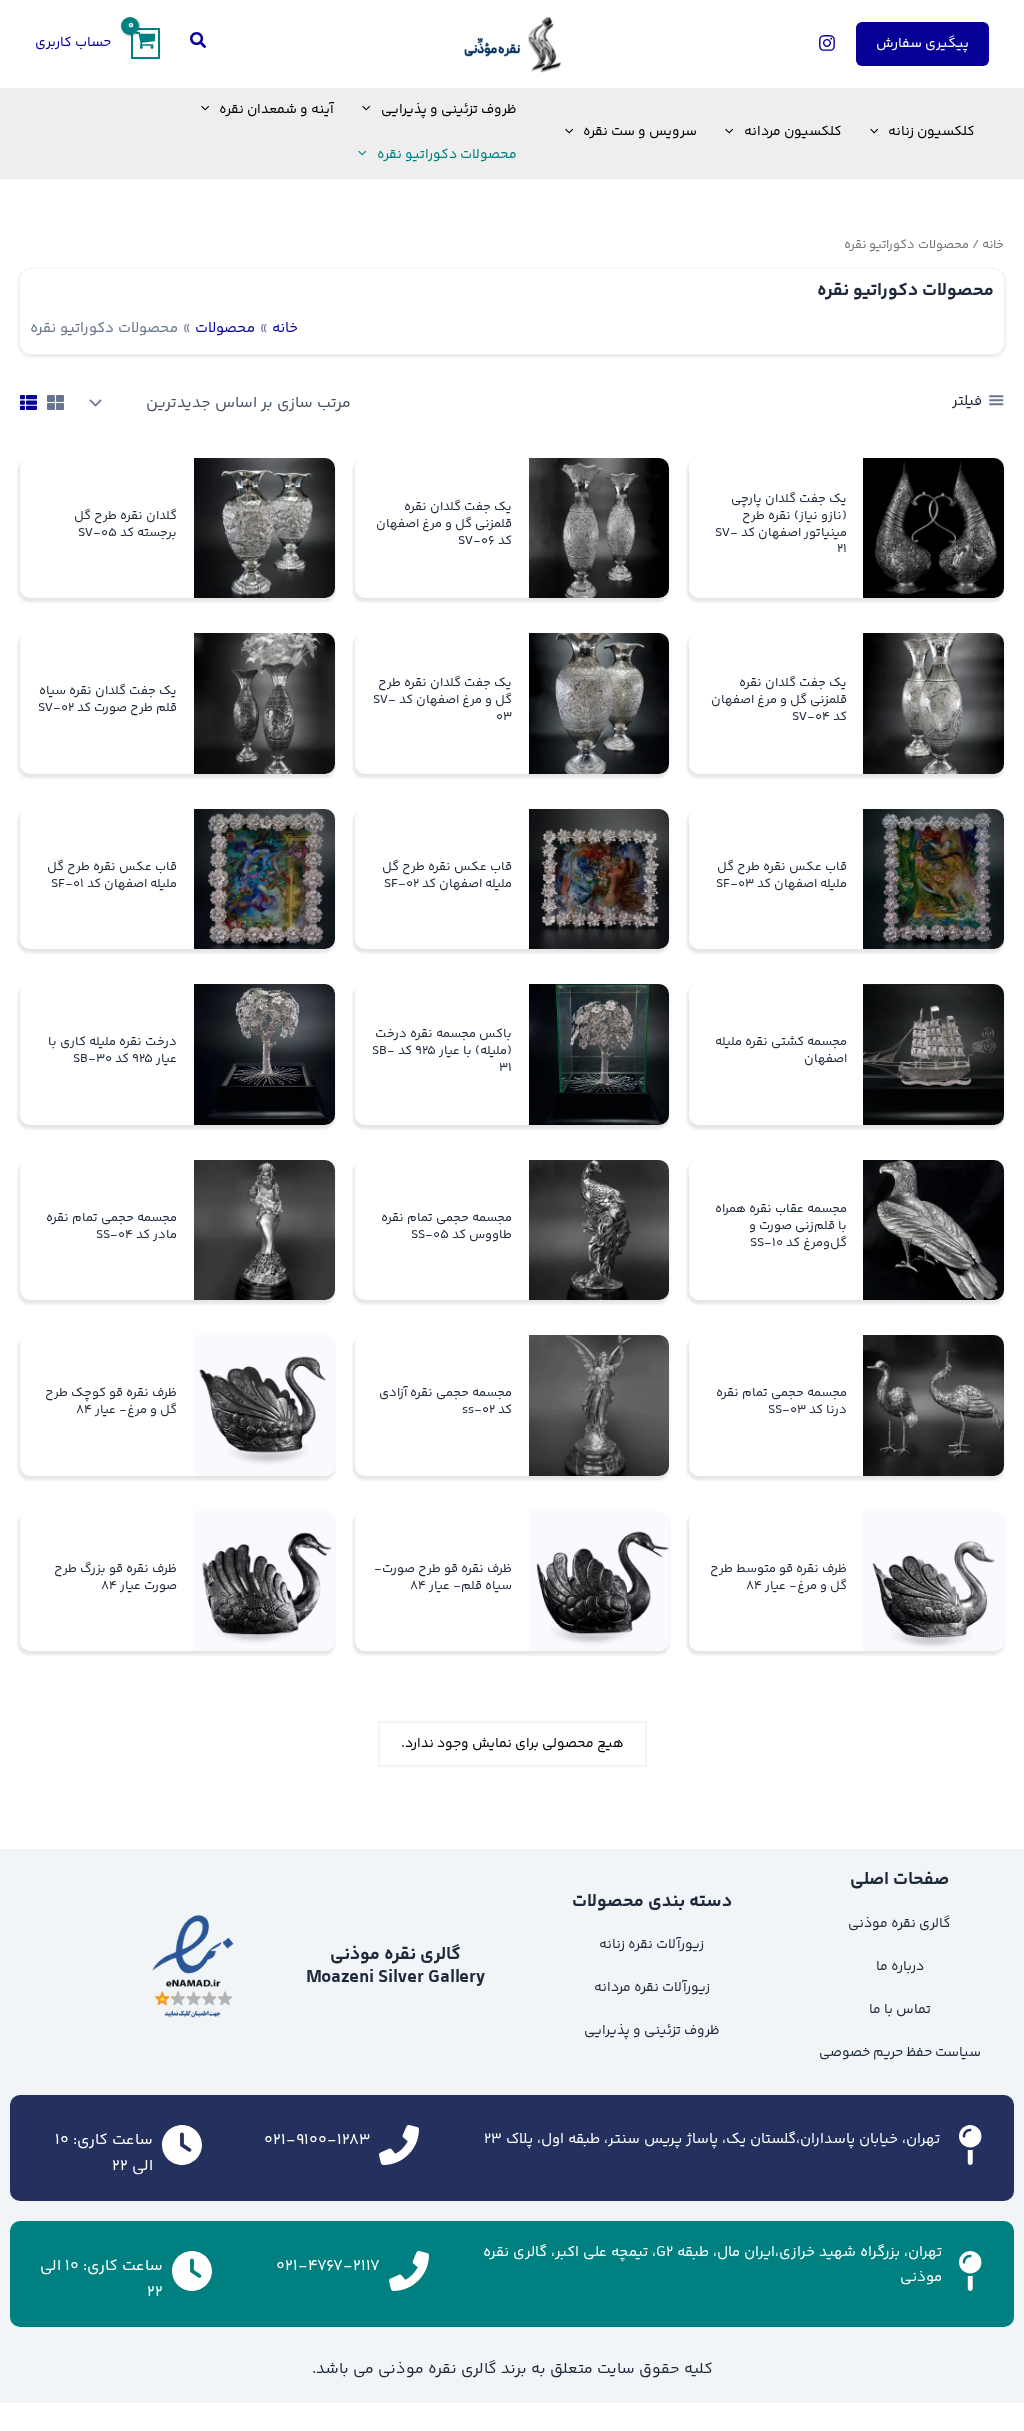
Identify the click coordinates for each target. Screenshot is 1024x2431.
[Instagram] (827, 43)
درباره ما (900, 1967)
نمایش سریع (934, 581)
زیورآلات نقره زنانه (651, 1945)
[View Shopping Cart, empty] (145, 43)
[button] (922, 44)
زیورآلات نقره (670, 1988)
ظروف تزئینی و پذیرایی (652, 2031)
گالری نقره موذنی (899, 1924)
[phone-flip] (399, 2142)
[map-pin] (969, 2142)
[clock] (182, 2142)
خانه (993, 245)
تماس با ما (900, 2010)
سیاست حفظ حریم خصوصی (900, 2053)
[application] (879, 132)
